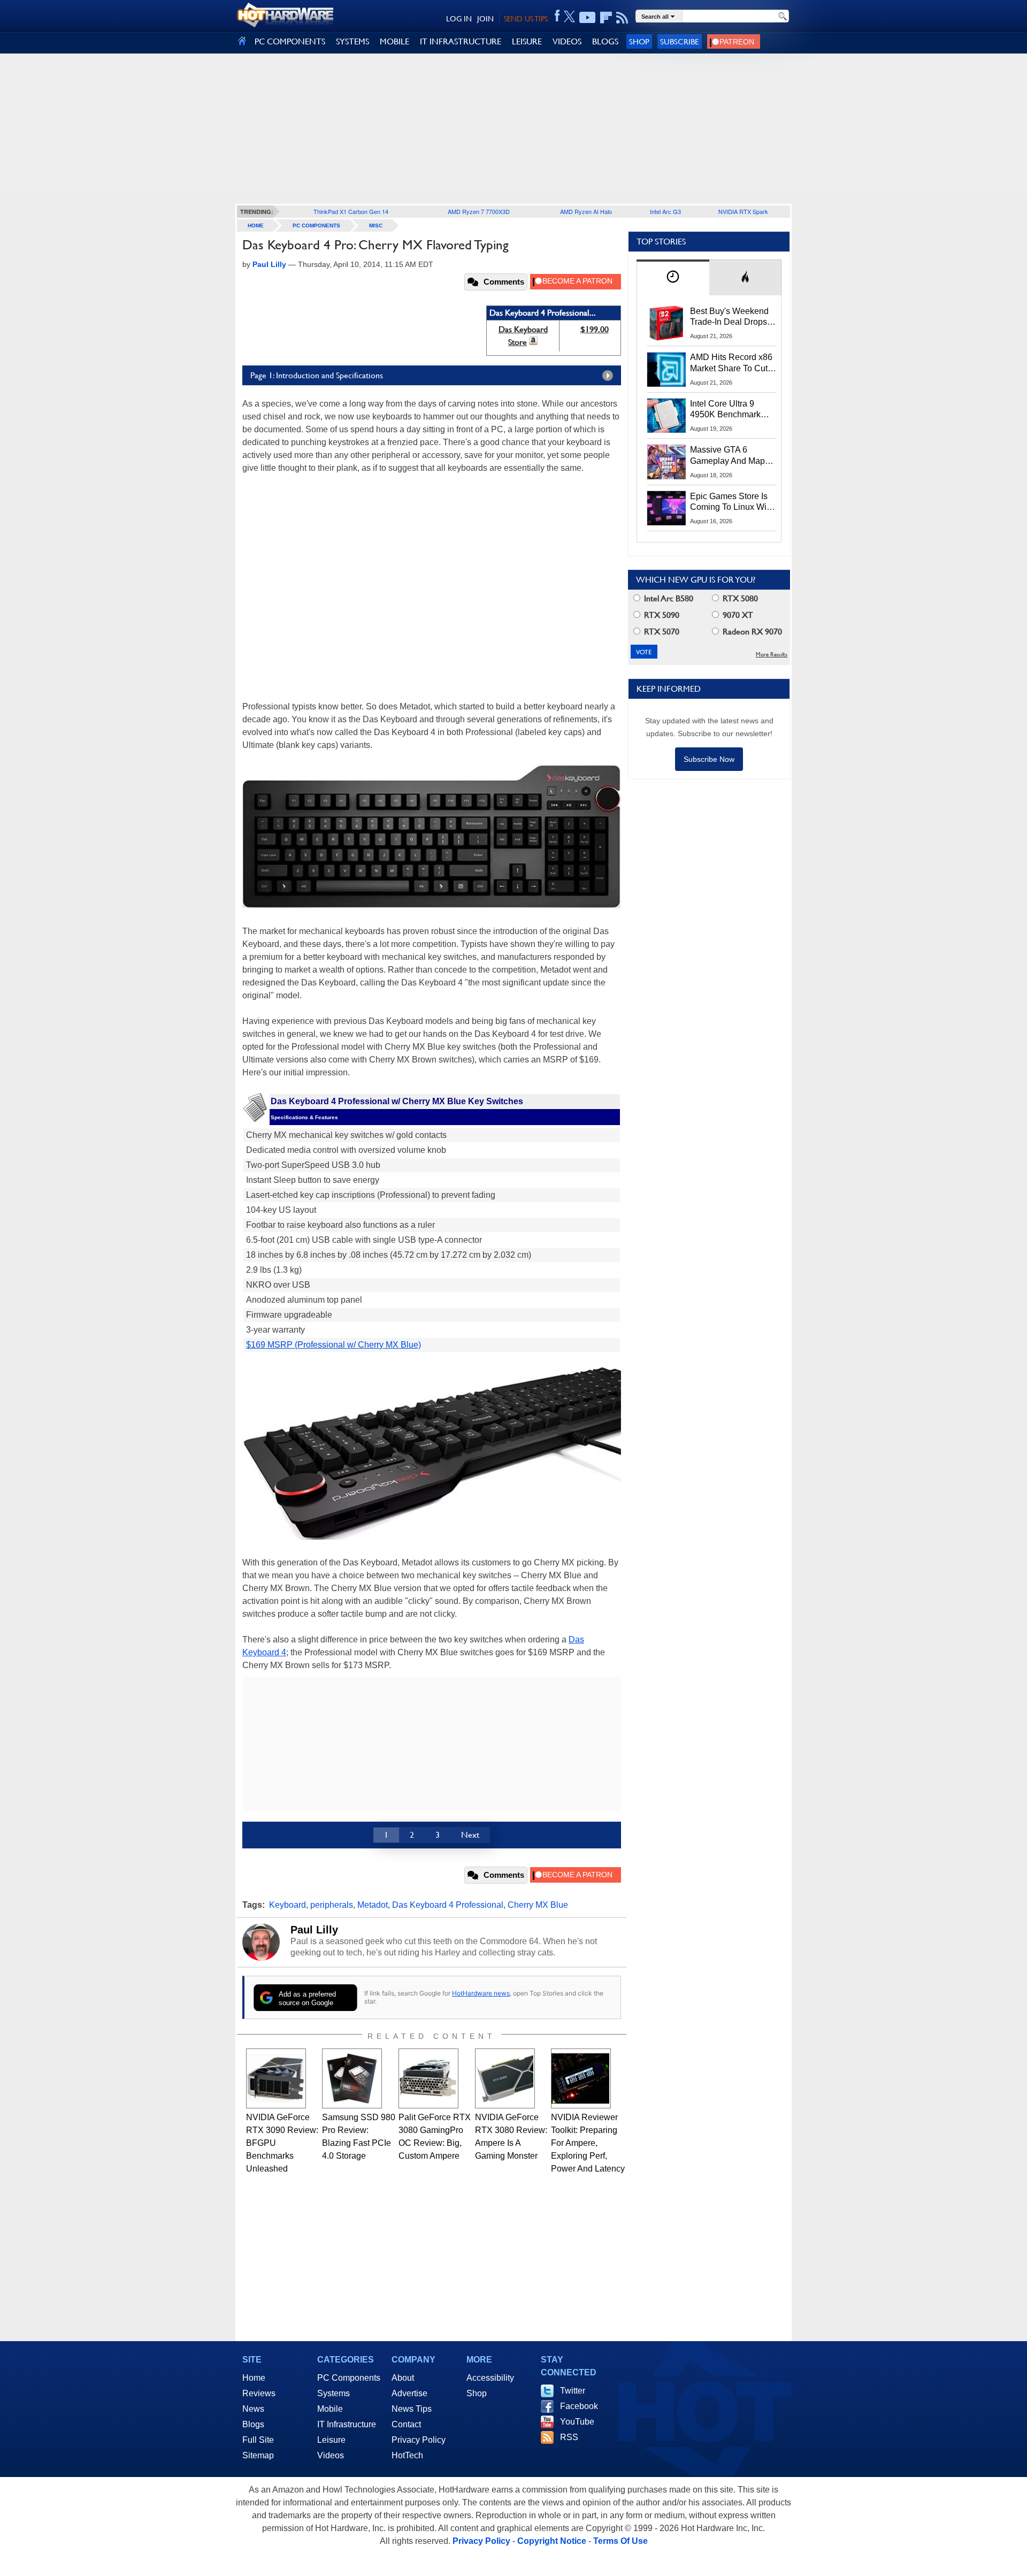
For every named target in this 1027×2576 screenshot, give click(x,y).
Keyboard (288, 1905)
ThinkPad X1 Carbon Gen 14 (351, 211)
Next (470, 1835)
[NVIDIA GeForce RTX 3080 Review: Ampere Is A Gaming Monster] (505, 2078)
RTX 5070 (661, 632)
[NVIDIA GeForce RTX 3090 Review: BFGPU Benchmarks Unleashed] (276, 2078)
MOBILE (394, 41)
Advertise (409, 2393)
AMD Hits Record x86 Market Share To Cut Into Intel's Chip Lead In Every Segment (731, 363)
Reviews (259, 2393)
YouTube (577, 2422)
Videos (331, 2455)
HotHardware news (481, 1993)
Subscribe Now (709, 759)
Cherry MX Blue (538, 1905)
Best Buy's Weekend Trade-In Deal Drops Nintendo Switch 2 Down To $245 (729, 317)
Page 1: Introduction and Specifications (317, 375)
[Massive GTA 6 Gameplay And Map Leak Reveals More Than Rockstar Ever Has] (666, 462)
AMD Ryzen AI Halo (586, 211)
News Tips (412, 2409)
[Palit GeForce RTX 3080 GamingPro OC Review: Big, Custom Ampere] (428, 2078)
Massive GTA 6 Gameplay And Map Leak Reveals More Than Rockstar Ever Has (728, 456)
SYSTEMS (352, 41)
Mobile (330, 2409)
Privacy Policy (419, 2440)
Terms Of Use (620, 2541)
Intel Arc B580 (668, 598)
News (253, 2409)
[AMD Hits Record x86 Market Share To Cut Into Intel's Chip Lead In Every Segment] (666, 369)
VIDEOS (567, 41)
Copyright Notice (552, 2541)
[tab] (673, 277)
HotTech (407, 2455)
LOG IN (459, 19)
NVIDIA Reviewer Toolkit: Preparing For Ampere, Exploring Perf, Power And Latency (588, 2143)
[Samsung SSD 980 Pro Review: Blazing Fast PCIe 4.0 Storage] (352, 2078)
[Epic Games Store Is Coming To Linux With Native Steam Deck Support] (666, 508)
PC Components (316, 226)
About (403, 2378)
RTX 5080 (739, 598)
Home (254, 2378)
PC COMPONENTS (290, 41)
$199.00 (595, 329)
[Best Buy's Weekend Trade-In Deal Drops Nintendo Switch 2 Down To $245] (666, 323)
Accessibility (490, 2378)
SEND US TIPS (526, 19)
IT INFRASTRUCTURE (461, 41)
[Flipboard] (606, 18)
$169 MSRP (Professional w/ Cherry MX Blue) (334, 1345)
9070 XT (737, 615)
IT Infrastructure (347, 2424)
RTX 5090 (661, 615)
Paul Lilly (314, 1930)
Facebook (579, 2406)
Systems (334, 2393)
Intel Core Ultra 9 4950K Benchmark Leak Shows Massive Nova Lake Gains (730, 410)
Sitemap (258, 2455)
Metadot (373, 1905)
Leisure (331, 2440)
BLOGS (605, 41)
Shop (639, 41)
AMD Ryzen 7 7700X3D (479, 211)
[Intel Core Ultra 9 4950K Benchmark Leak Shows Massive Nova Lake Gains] (666, 416)
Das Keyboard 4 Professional (448, 1905)
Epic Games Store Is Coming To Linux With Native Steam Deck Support (732, 502)
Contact (406, 2424)
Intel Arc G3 (665, 211)
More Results (772, 655)
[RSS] (622, 18)
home (256, 226)
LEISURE (527, 41)
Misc (376, 226)
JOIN (485, 19)
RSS (569, 2437)
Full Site (258, 2440)
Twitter (573, 2391)
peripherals (332, 1905)
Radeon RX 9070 (751, 632)
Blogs (253, 2424)
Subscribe (680, 41)
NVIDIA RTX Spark (743, 211)
